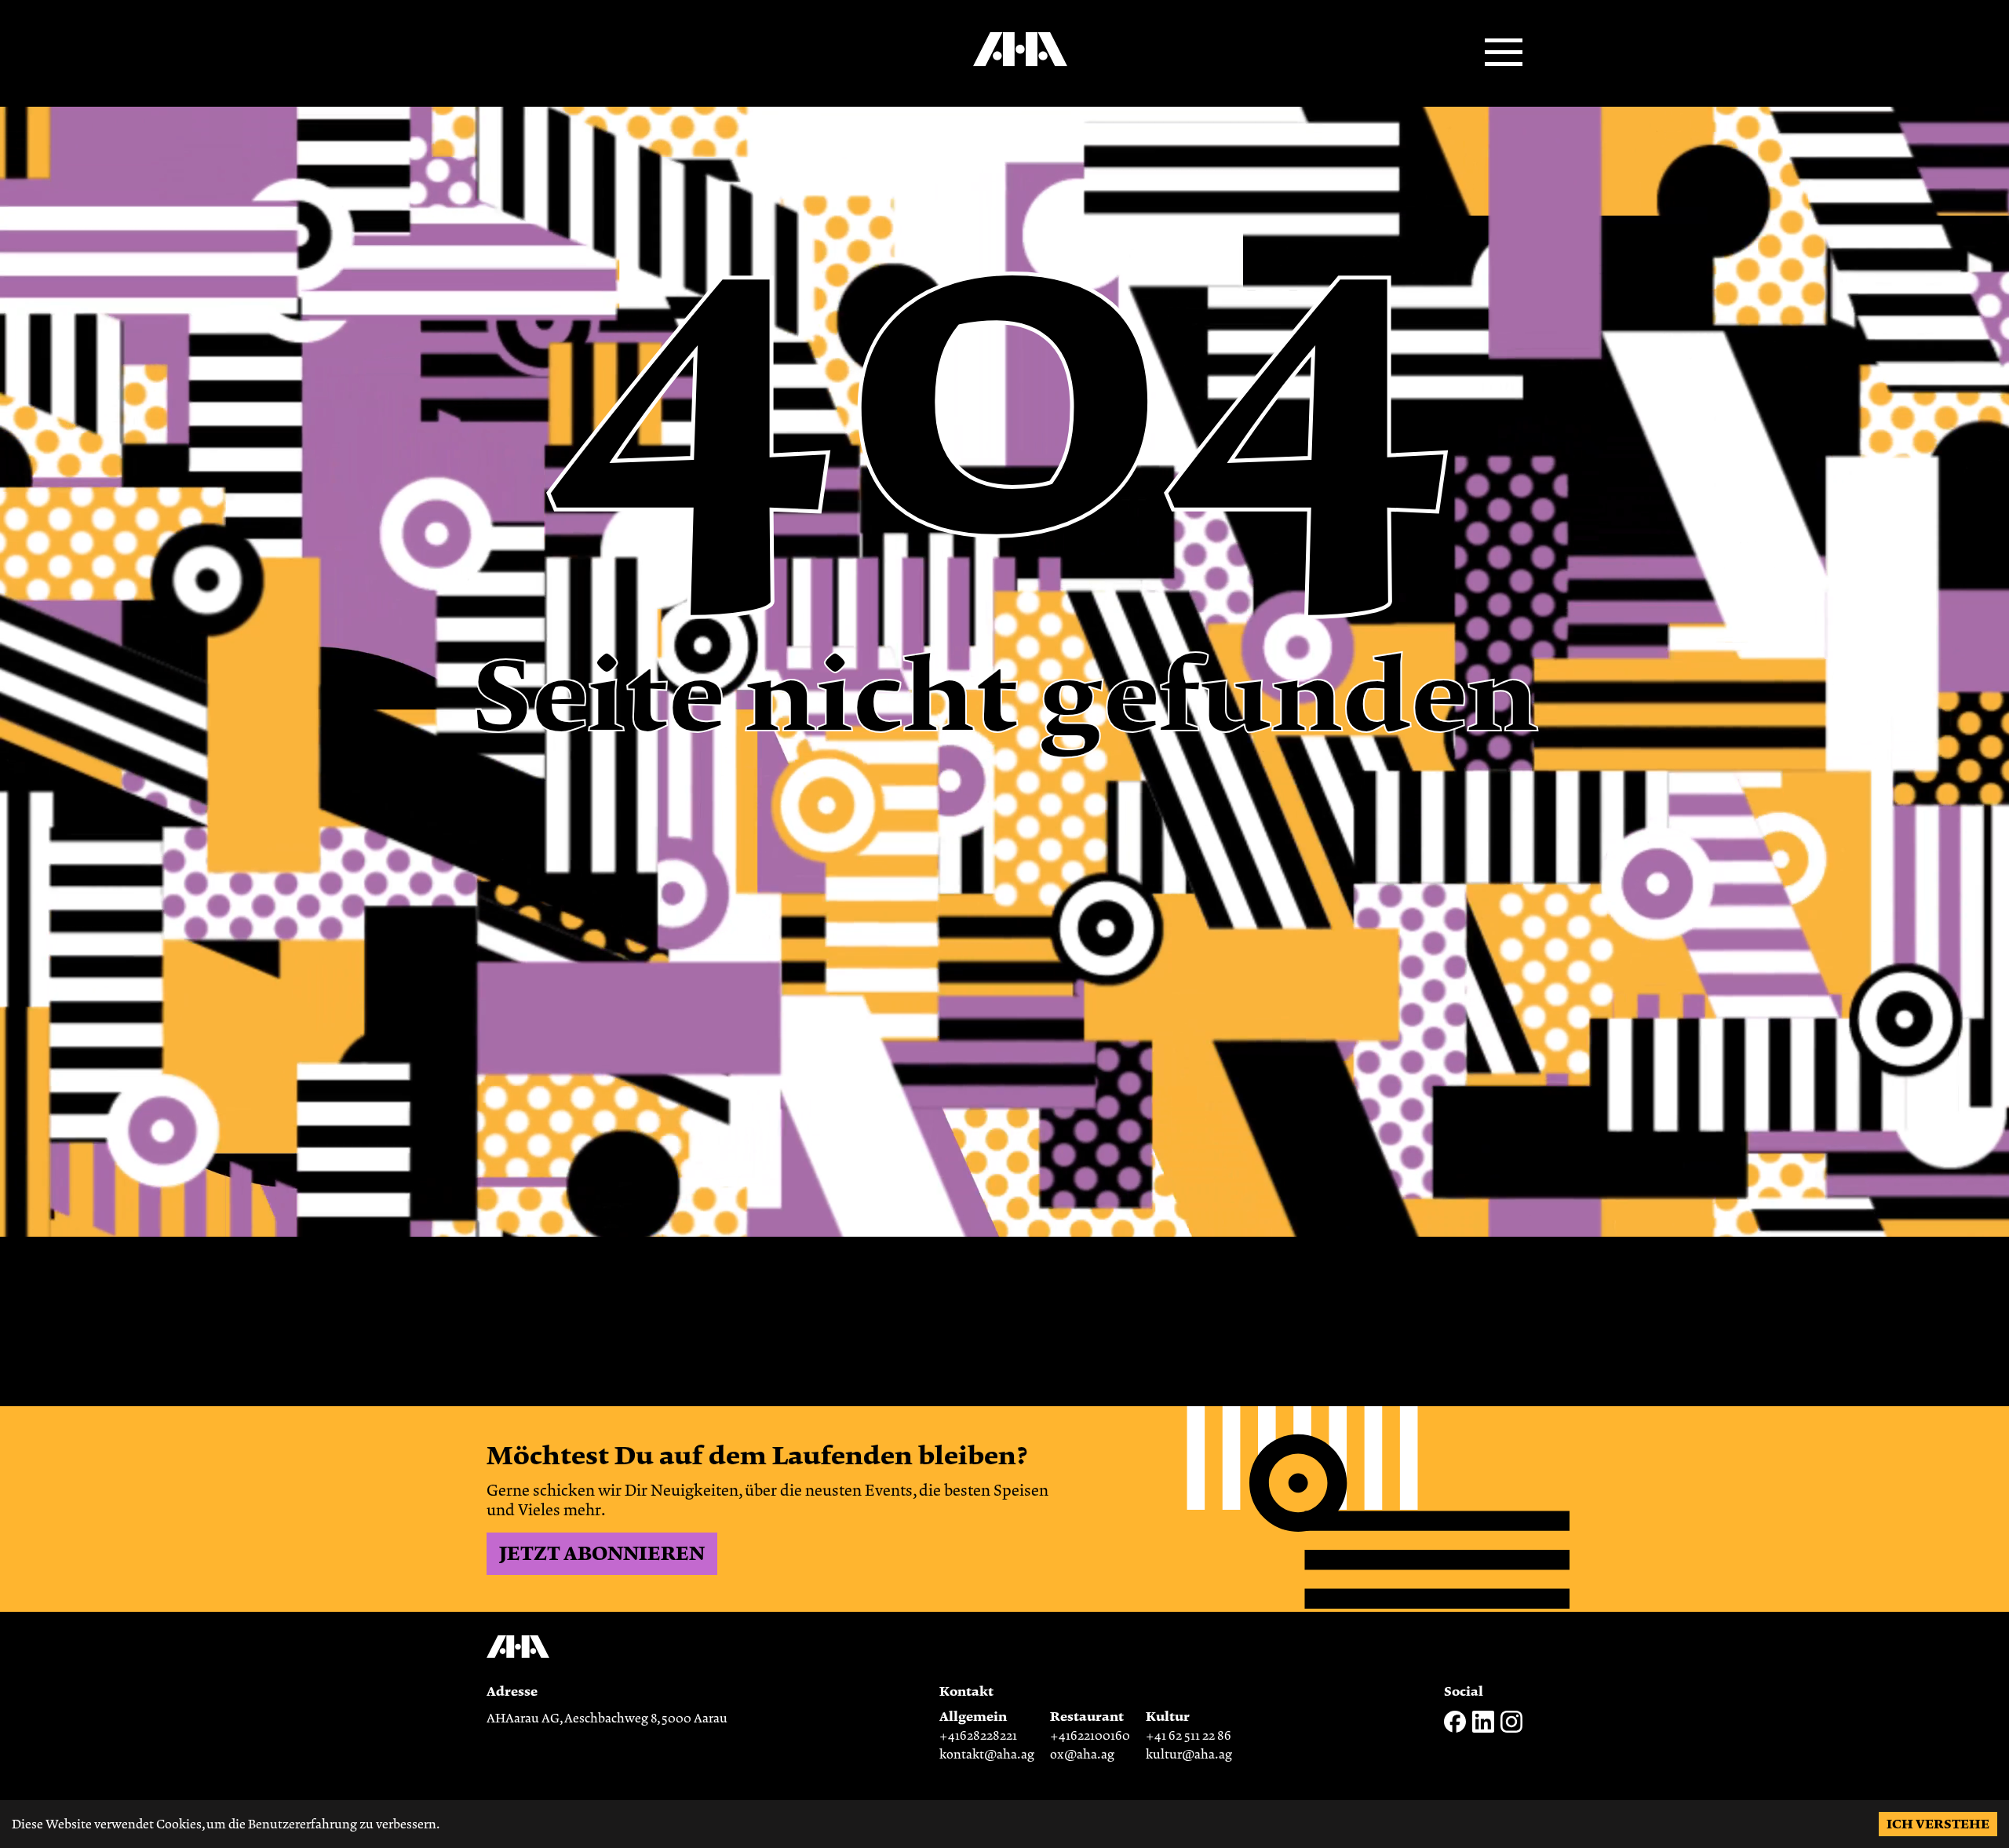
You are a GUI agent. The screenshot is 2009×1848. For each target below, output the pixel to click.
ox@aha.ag (1082, 1755)
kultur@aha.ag (1189, 1755)
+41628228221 (978, 1736)
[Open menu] (1504, 53)
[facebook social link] (1455, 1729)
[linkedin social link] (1483, 1729)
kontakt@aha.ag (987, 1755)
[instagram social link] (1511, 1729)
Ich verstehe (1938, 1824)
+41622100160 (1090, 1736)
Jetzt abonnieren (602, 1554)
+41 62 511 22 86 (1189, 1736)
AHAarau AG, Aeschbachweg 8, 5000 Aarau (607, 1719)
